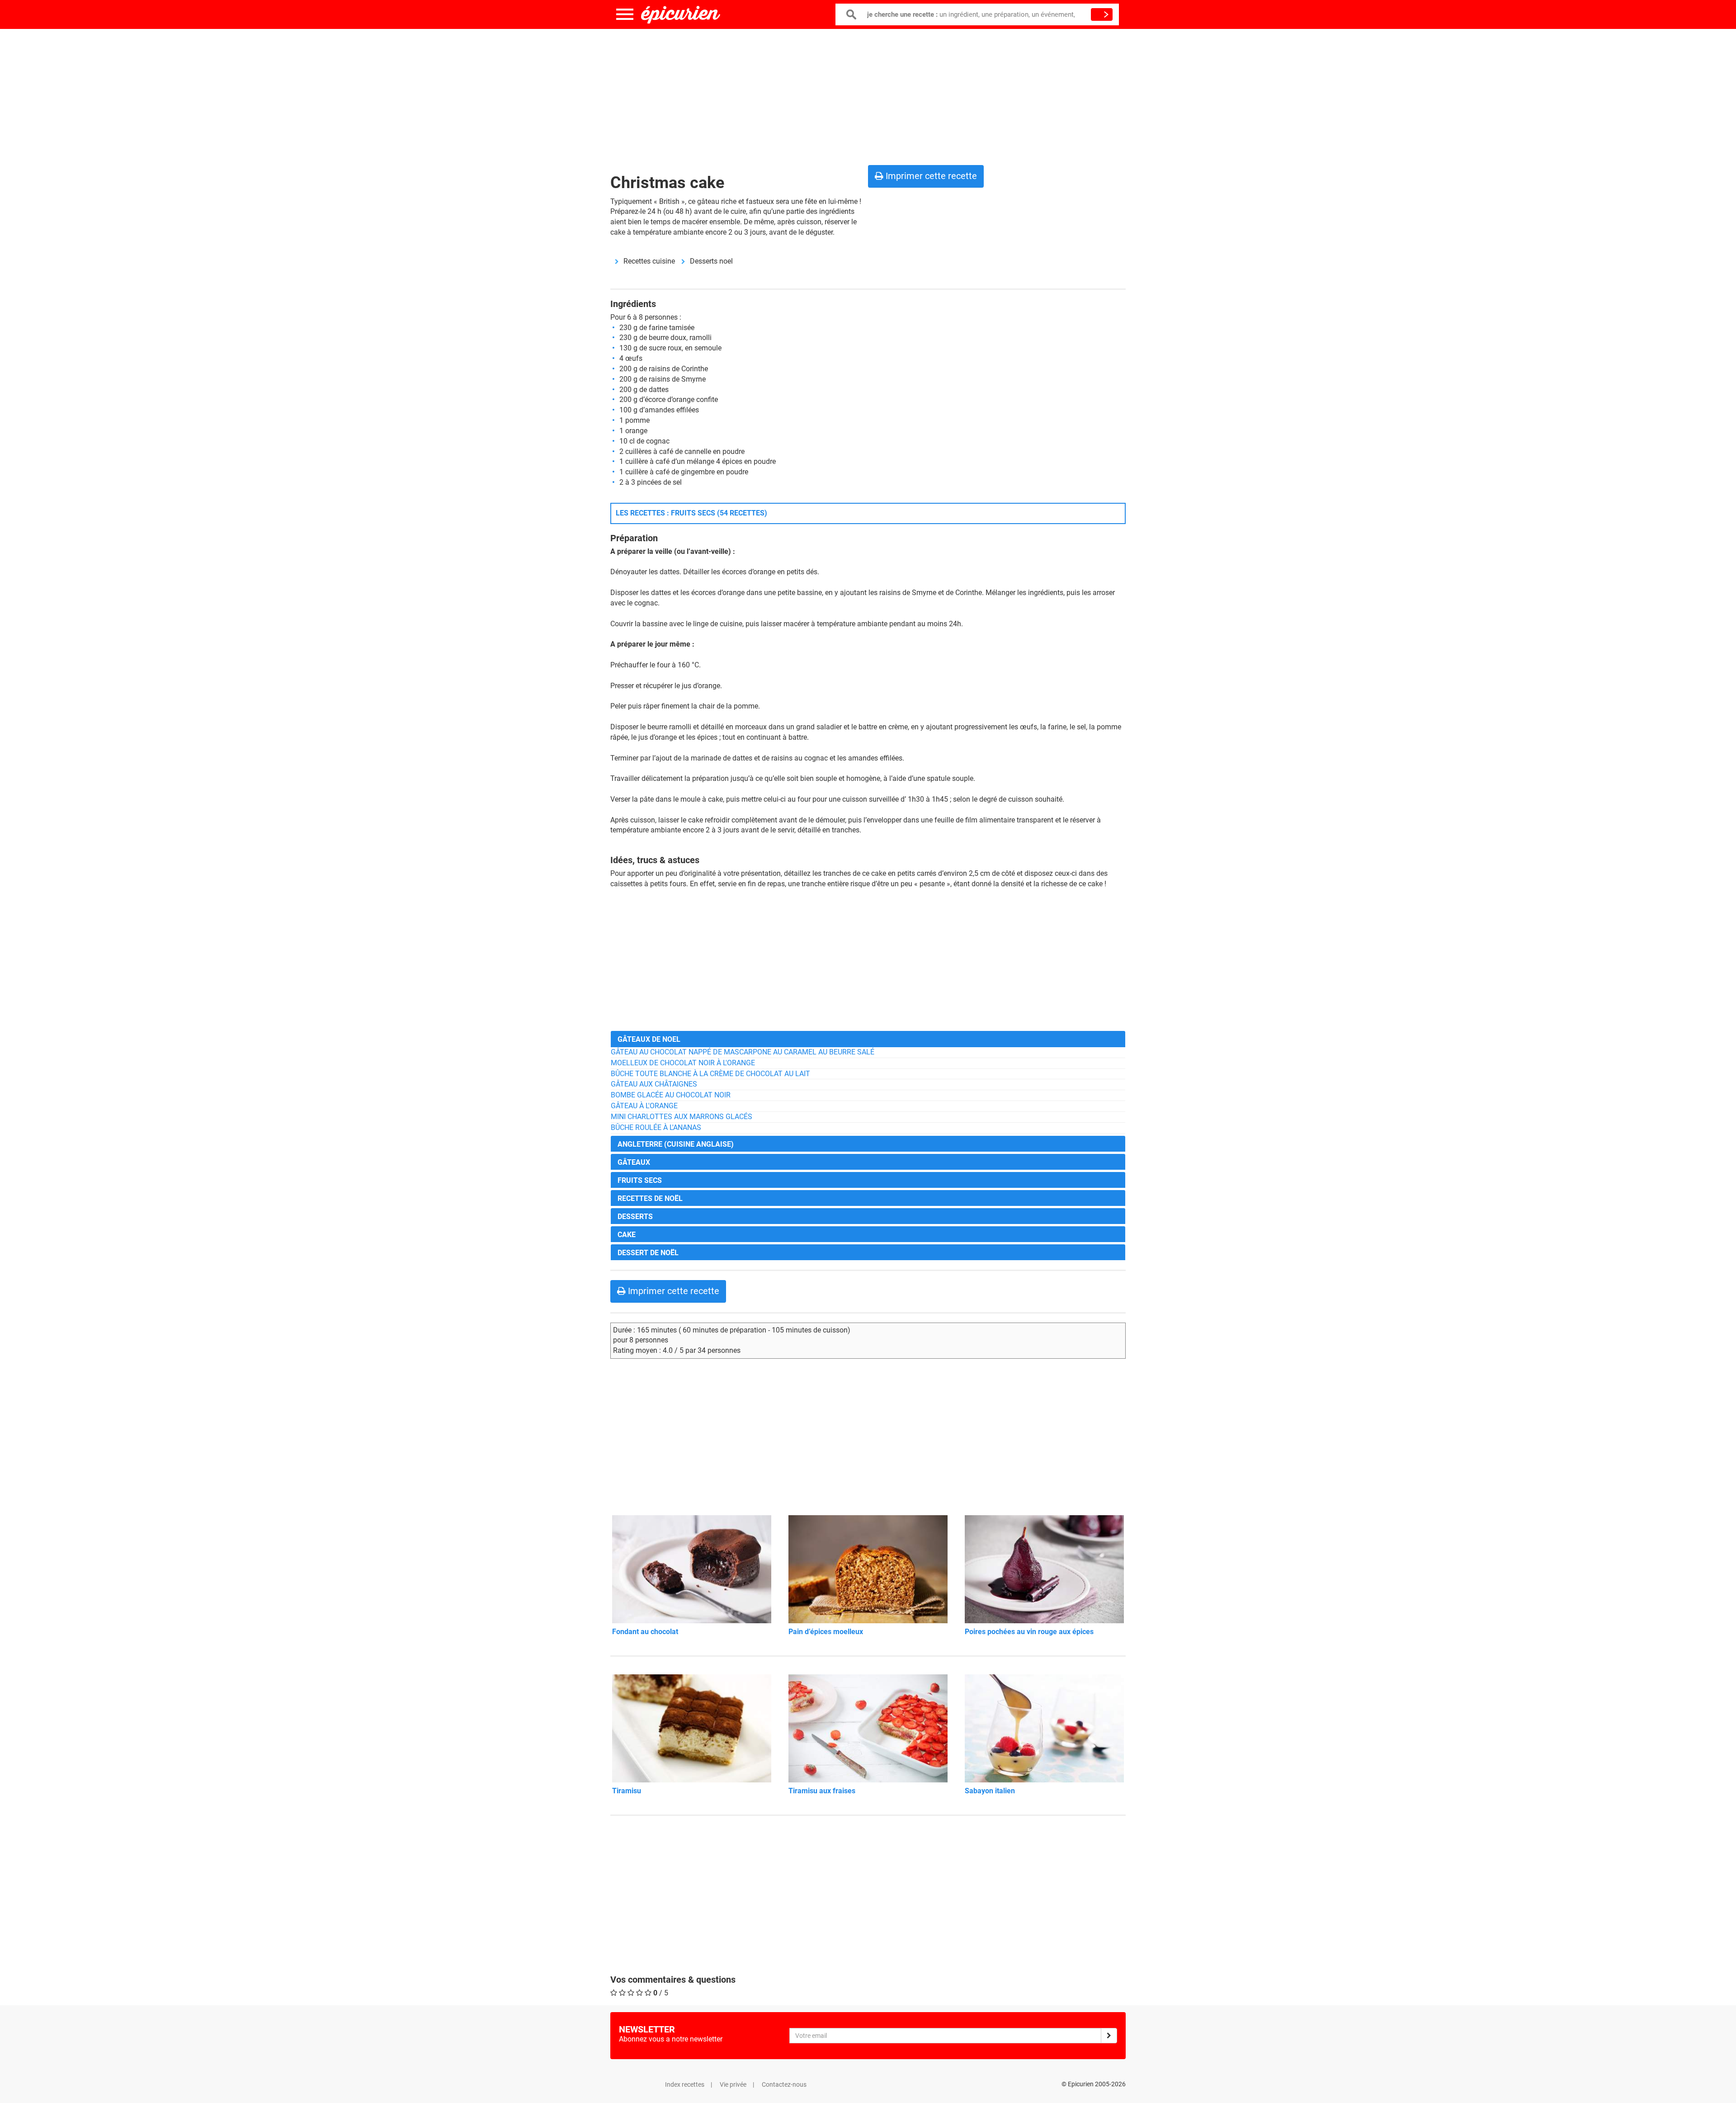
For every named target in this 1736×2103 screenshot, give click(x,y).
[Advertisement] (868, 95)
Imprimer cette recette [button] (930, 176)
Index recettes (685, 2084)
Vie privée (733, 2084)
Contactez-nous (784, 2084)
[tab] (868, 1039)
